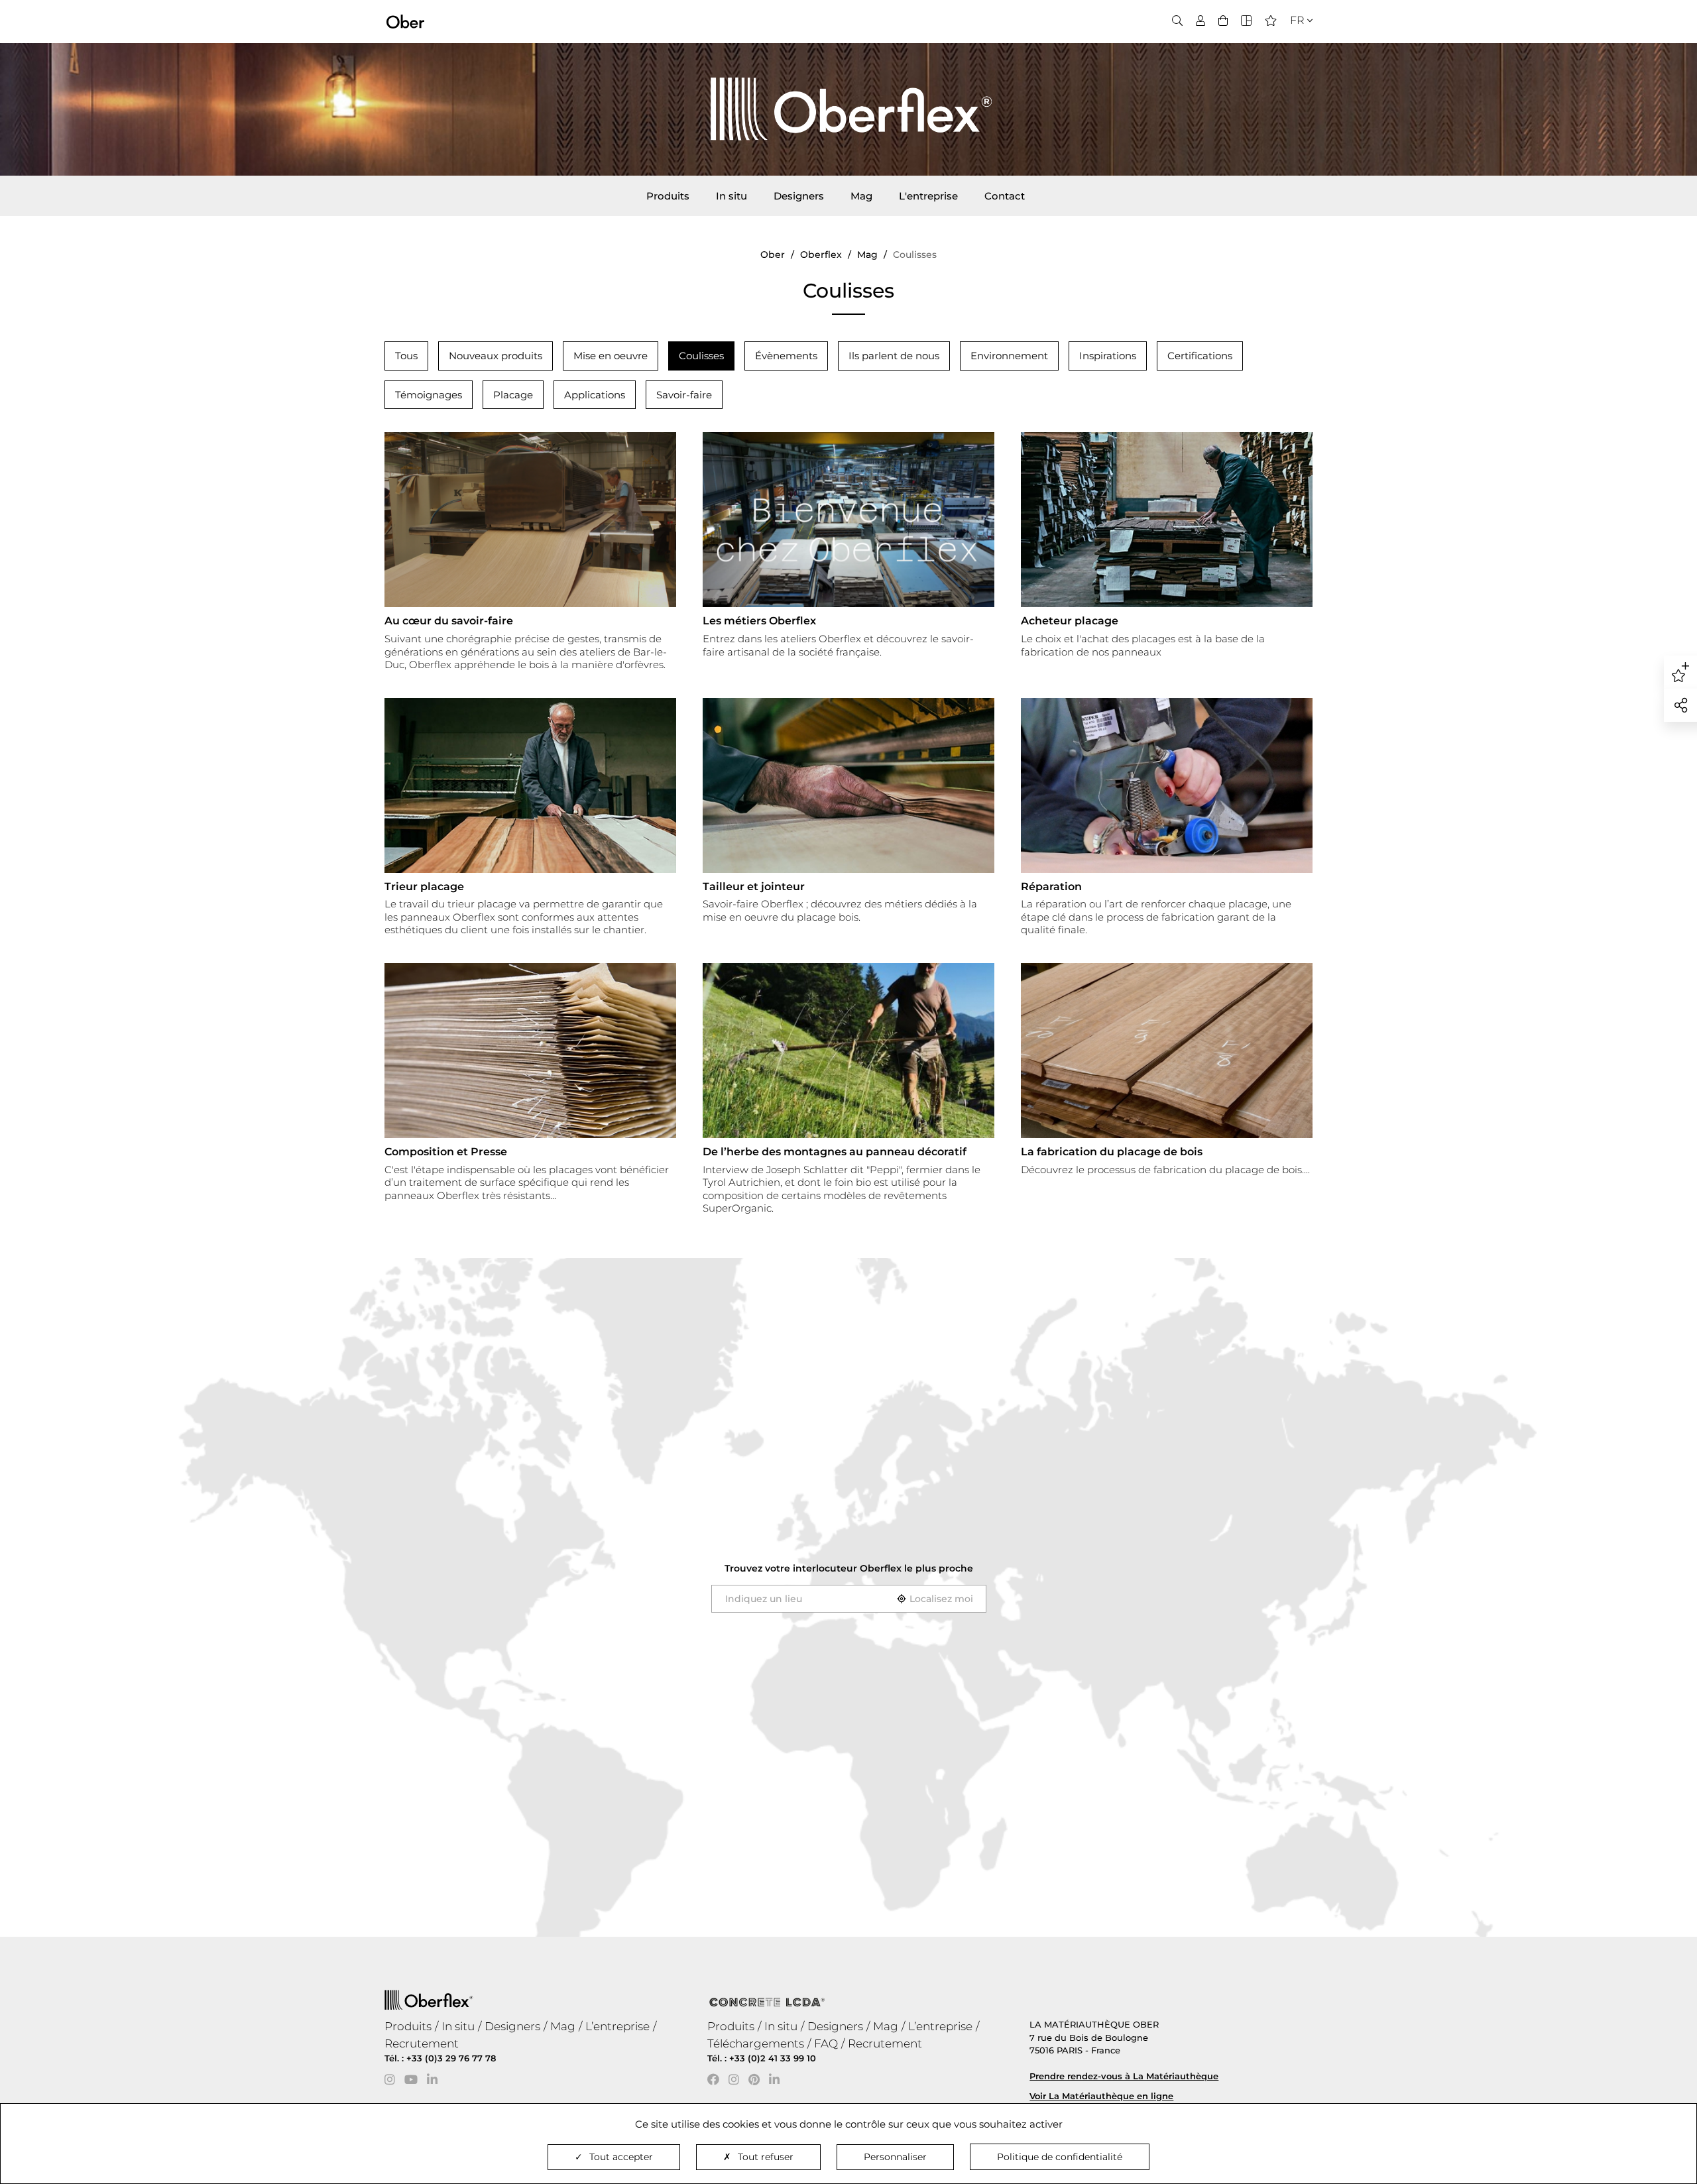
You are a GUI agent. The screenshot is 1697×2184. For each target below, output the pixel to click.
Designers (799, 196)
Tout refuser (766, 2157)
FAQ (826, 2043)
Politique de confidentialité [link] (1060, 2157)
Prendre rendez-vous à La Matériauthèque (1124, 2076)
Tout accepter (621, 2157)
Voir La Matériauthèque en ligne (1101, 2096)
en (1293, 44)
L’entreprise (617, 2026)
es (1292, 61)
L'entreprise (928, 196)
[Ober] (405, 21)
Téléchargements (756, 2043)
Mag (861, 196)
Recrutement (422, 2043)
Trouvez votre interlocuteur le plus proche (849, 1568)
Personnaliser (895, 2157)
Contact (1005, 196)
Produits (668, 196)
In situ (731, 196)
